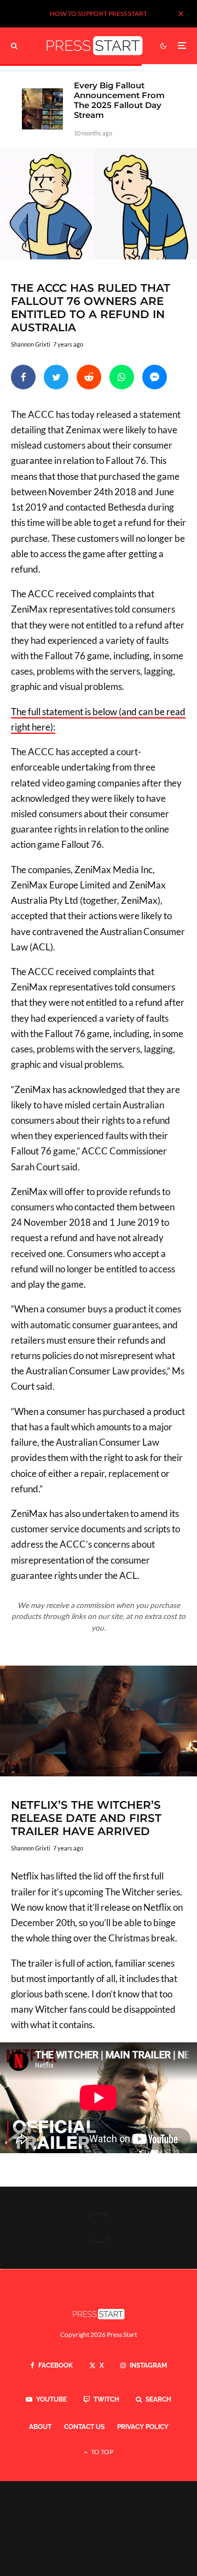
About (40, 2427)
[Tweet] (56, 377)
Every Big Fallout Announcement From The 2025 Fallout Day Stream (119, 100)
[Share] (23, 377)
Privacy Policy (143, 2427)
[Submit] (89, 377)
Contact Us (84, 2427)
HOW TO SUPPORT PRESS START (99, 13)
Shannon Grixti (31, 344)
